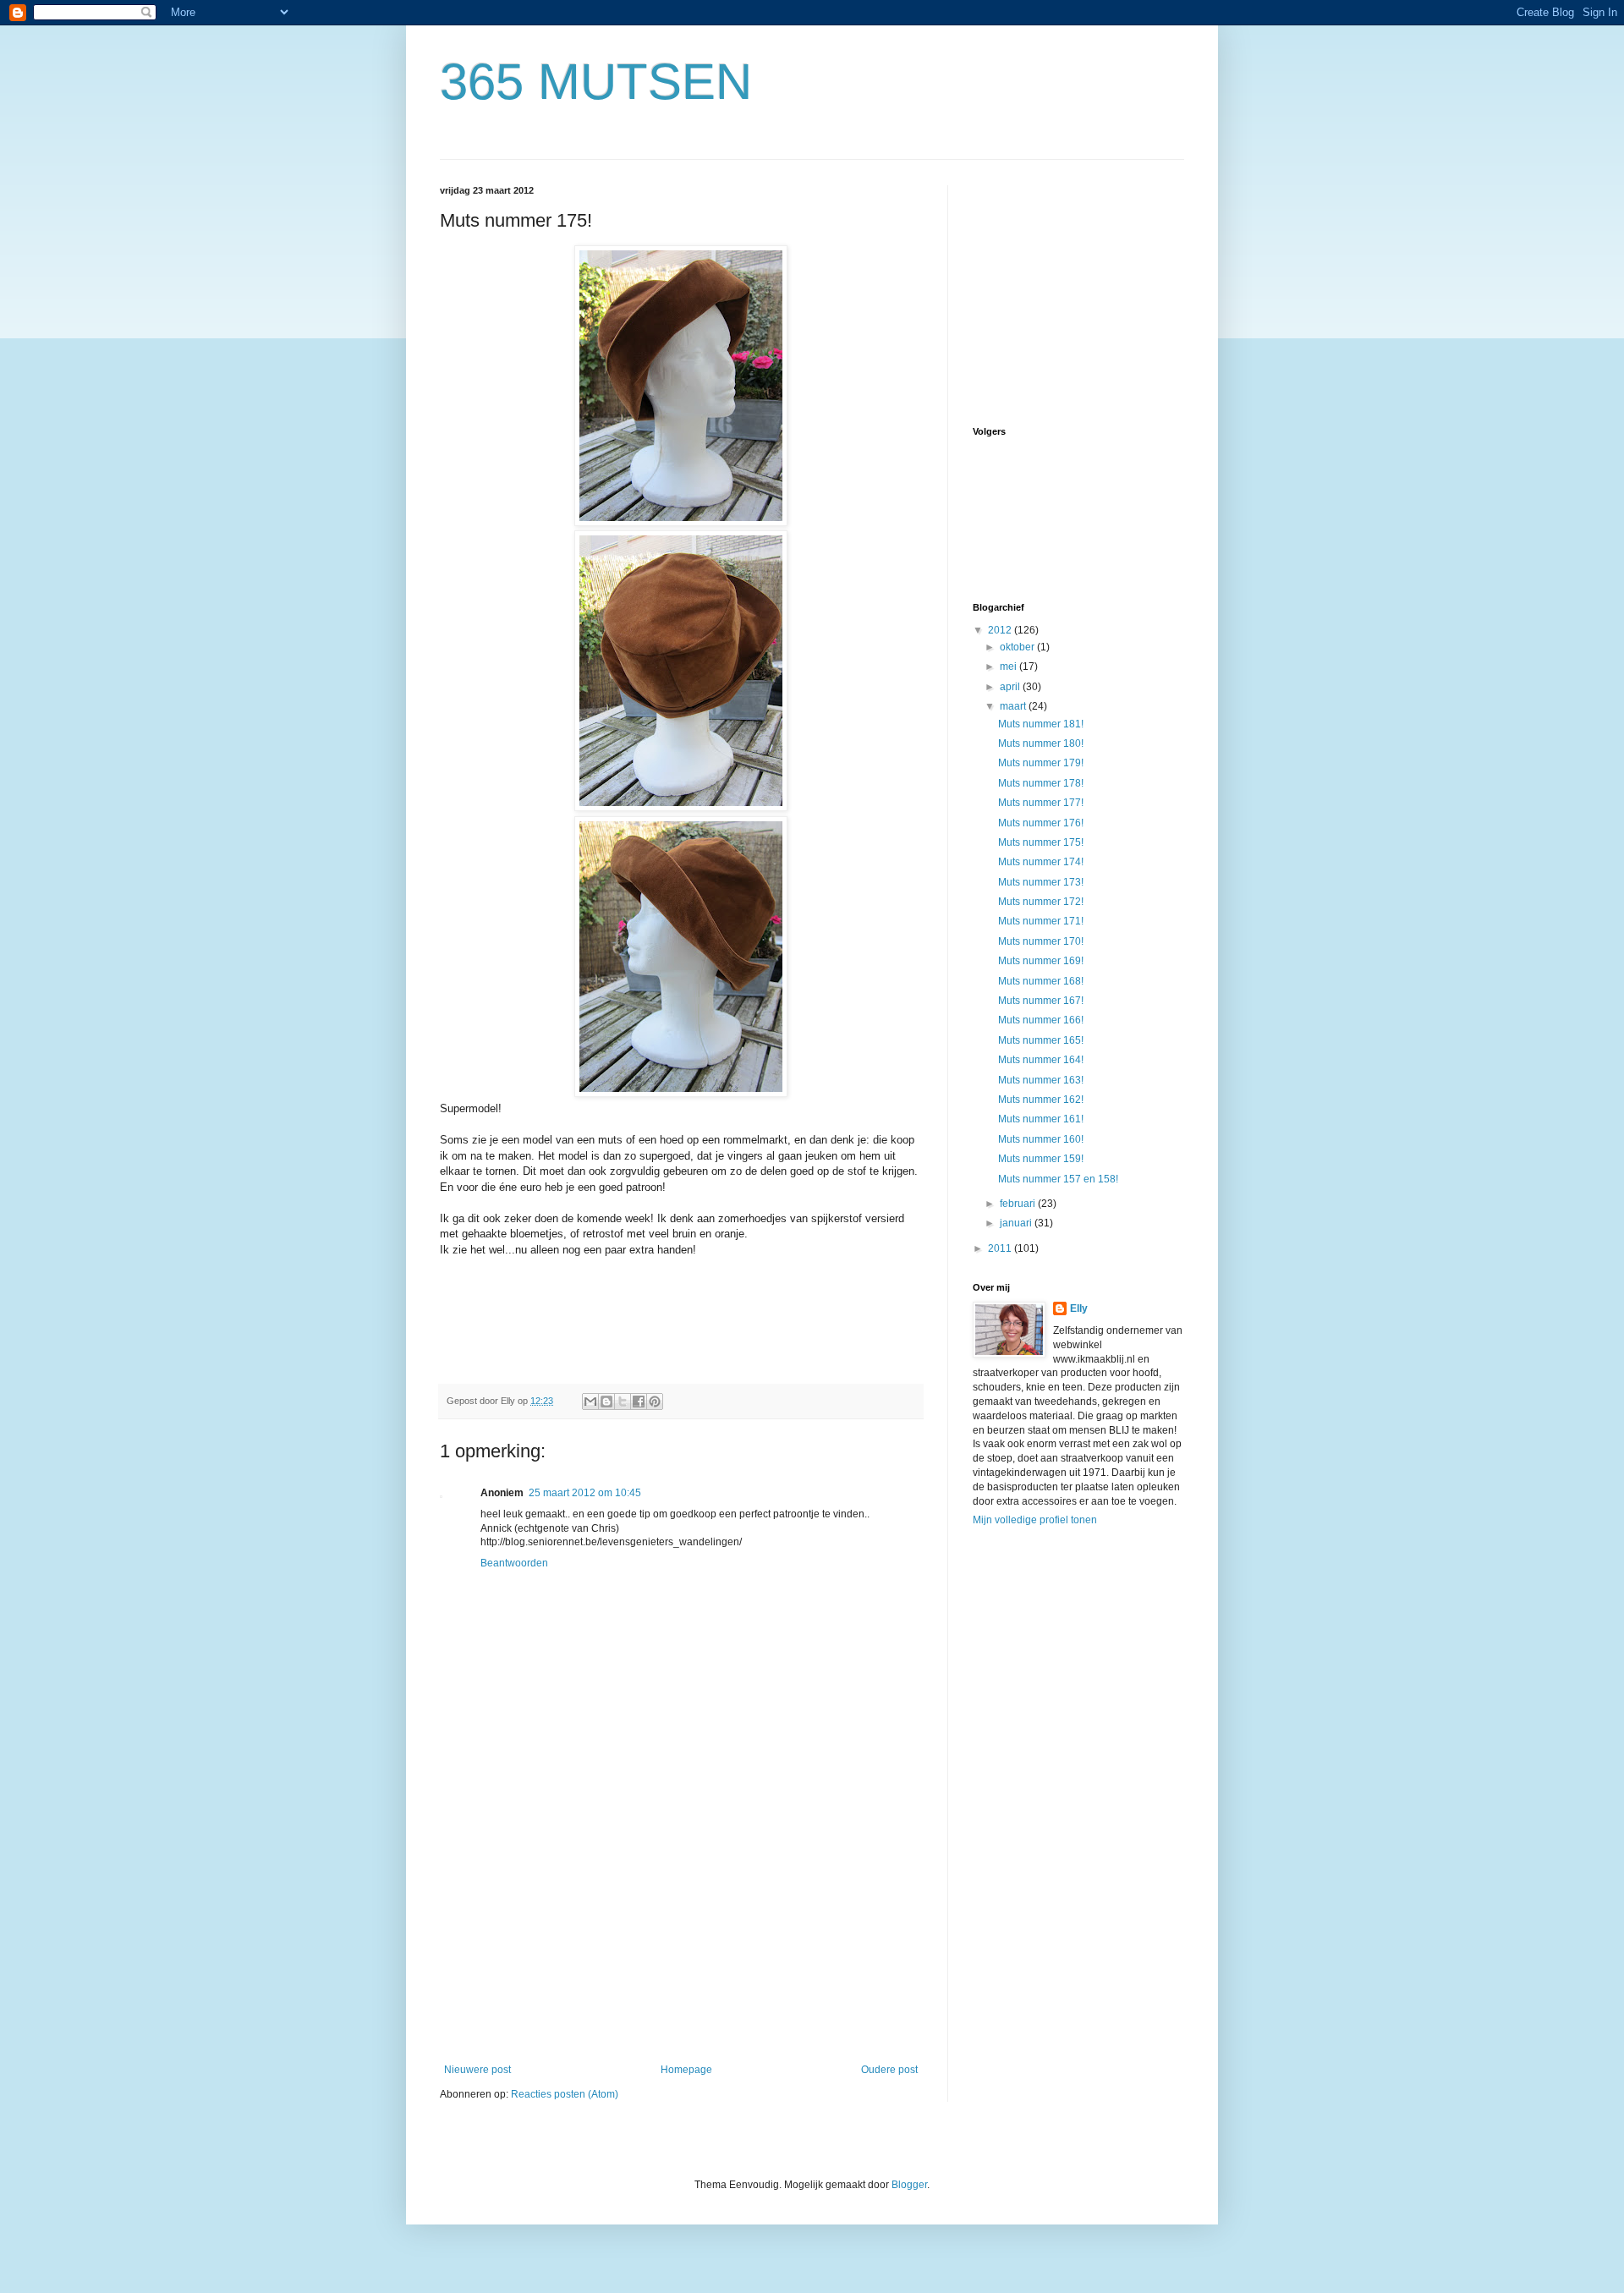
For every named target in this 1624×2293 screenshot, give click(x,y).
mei (1010, 667)
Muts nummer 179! (1041, 763)
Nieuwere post (477, 2070)
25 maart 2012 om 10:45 (585, 1493)
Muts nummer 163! (1041, 1080)
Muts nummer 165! (1041, 1040)
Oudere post (889, 2070)
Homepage (686, 2070)
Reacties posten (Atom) (565, 2094)
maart (1014, 706)
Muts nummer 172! (1041, 902)
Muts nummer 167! (1041, 1001)
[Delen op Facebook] (639, 1402)
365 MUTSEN (596, 82)
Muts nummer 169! (1041, 961)
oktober (1018, 647)
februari (1019, 1204)
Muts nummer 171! (1041, 921)
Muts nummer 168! (1041, 981)
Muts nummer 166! (1041, 1020)
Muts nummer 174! (1041, 862)
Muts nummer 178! (1041, 783)
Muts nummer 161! (1041, 1119)
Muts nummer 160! (1041, 1139)
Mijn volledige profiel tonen (1035, 1520)
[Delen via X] (623, 1402)
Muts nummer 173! (1041, 882)
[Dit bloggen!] (606, 1402)
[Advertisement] (681, 1937)
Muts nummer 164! (1041, 1060)
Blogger (909, 2185)
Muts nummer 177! (1041, 803)
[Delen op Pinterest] (655, 1402)
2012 (1001, 630)
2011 (1001, 1248)
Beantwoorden (514, 1563)
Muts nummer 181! (1041, 724)
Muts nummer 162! (1041, 1100)
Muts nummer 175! (1041, 842)
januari (1017, 1223)
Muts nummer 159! (1041, 1159)
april (1011, 687)
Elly (1079, 1308)
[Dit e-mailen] (590, 1402)
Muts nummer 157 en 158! (1058, 1179)
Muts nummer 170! (1041, 941)
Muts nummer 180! (1041, 743)
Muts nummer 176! (1041, 823)
